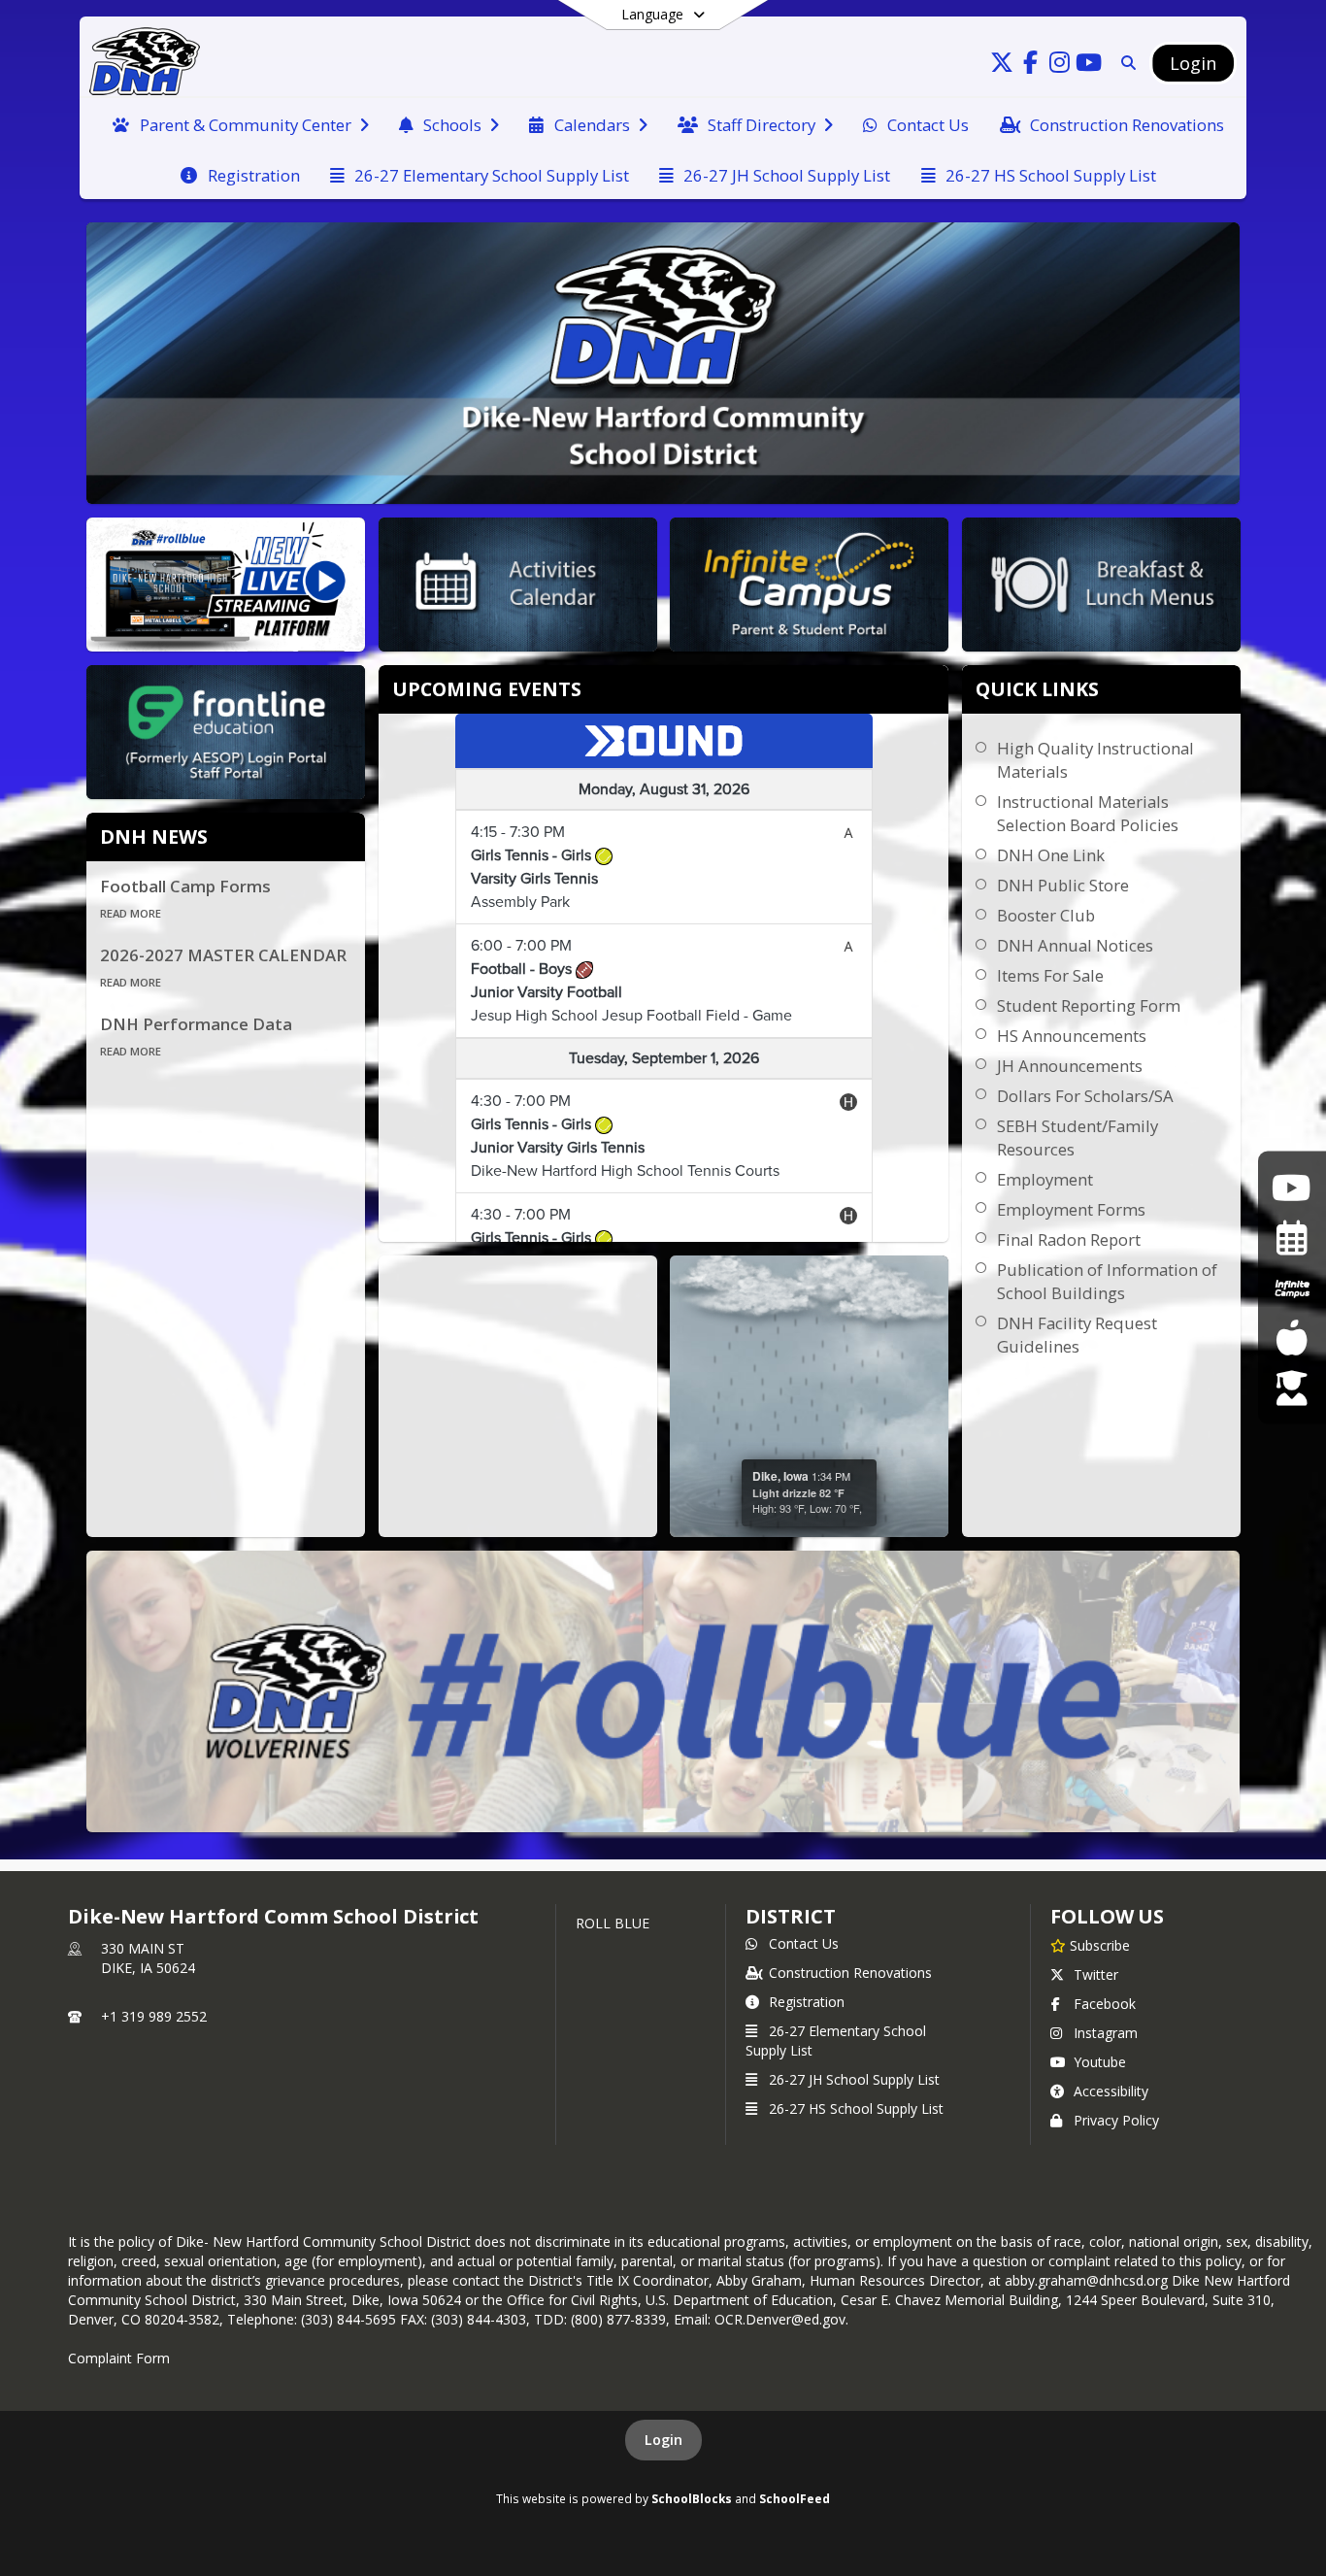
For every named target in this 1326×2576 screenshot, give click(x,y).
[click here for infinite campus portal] (1292, 1288)
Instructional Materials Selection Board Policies (1088, 813)
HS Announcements (1072, 1036)
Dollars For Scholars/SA (1085, 1096)
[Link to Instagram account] (1060, 66)
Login (663, 2440)
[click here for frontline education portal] (1292, 1388)
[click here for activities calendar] (1292, 1238)
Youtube (1100, 2062)
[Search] (1125, 63)
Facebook (1105, 2004)
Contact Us (804, 1943)
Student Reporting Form (1089, 1005)
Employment (1045, 1179)
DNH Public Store (1063, 885)
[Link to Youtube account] (1089, 66)
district (790, 1916)
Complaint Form (119, 2358)
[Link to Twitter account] (1002, 66)
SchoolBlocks (692, 2498)
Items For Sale (1050, 975)
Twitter (1096, 1974)
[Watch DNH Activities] (1292, 1188)
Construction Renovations (850, 1973)
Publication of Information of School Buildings (1107, 1281)
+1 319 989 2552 (154, 2016)
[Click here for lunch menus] (1292, 1338)
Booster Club (1046, 915)
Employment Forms (1071, 1209)
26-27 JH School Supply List (854, 2079)
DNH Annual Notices (1075, 945)
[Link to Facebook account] (1031, 66)
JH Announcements (1070, 1066)
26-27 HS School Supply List (856, 2108)
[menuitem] (240, 123)
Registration (807, 2002)
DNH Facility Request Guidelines (1077, 1335)
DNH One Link (1051, 855)
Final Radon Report (1069, 1239)
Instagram (1106, 2033)
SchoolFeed (795, 2498)
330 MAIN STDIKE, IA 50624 (148, 1958)
